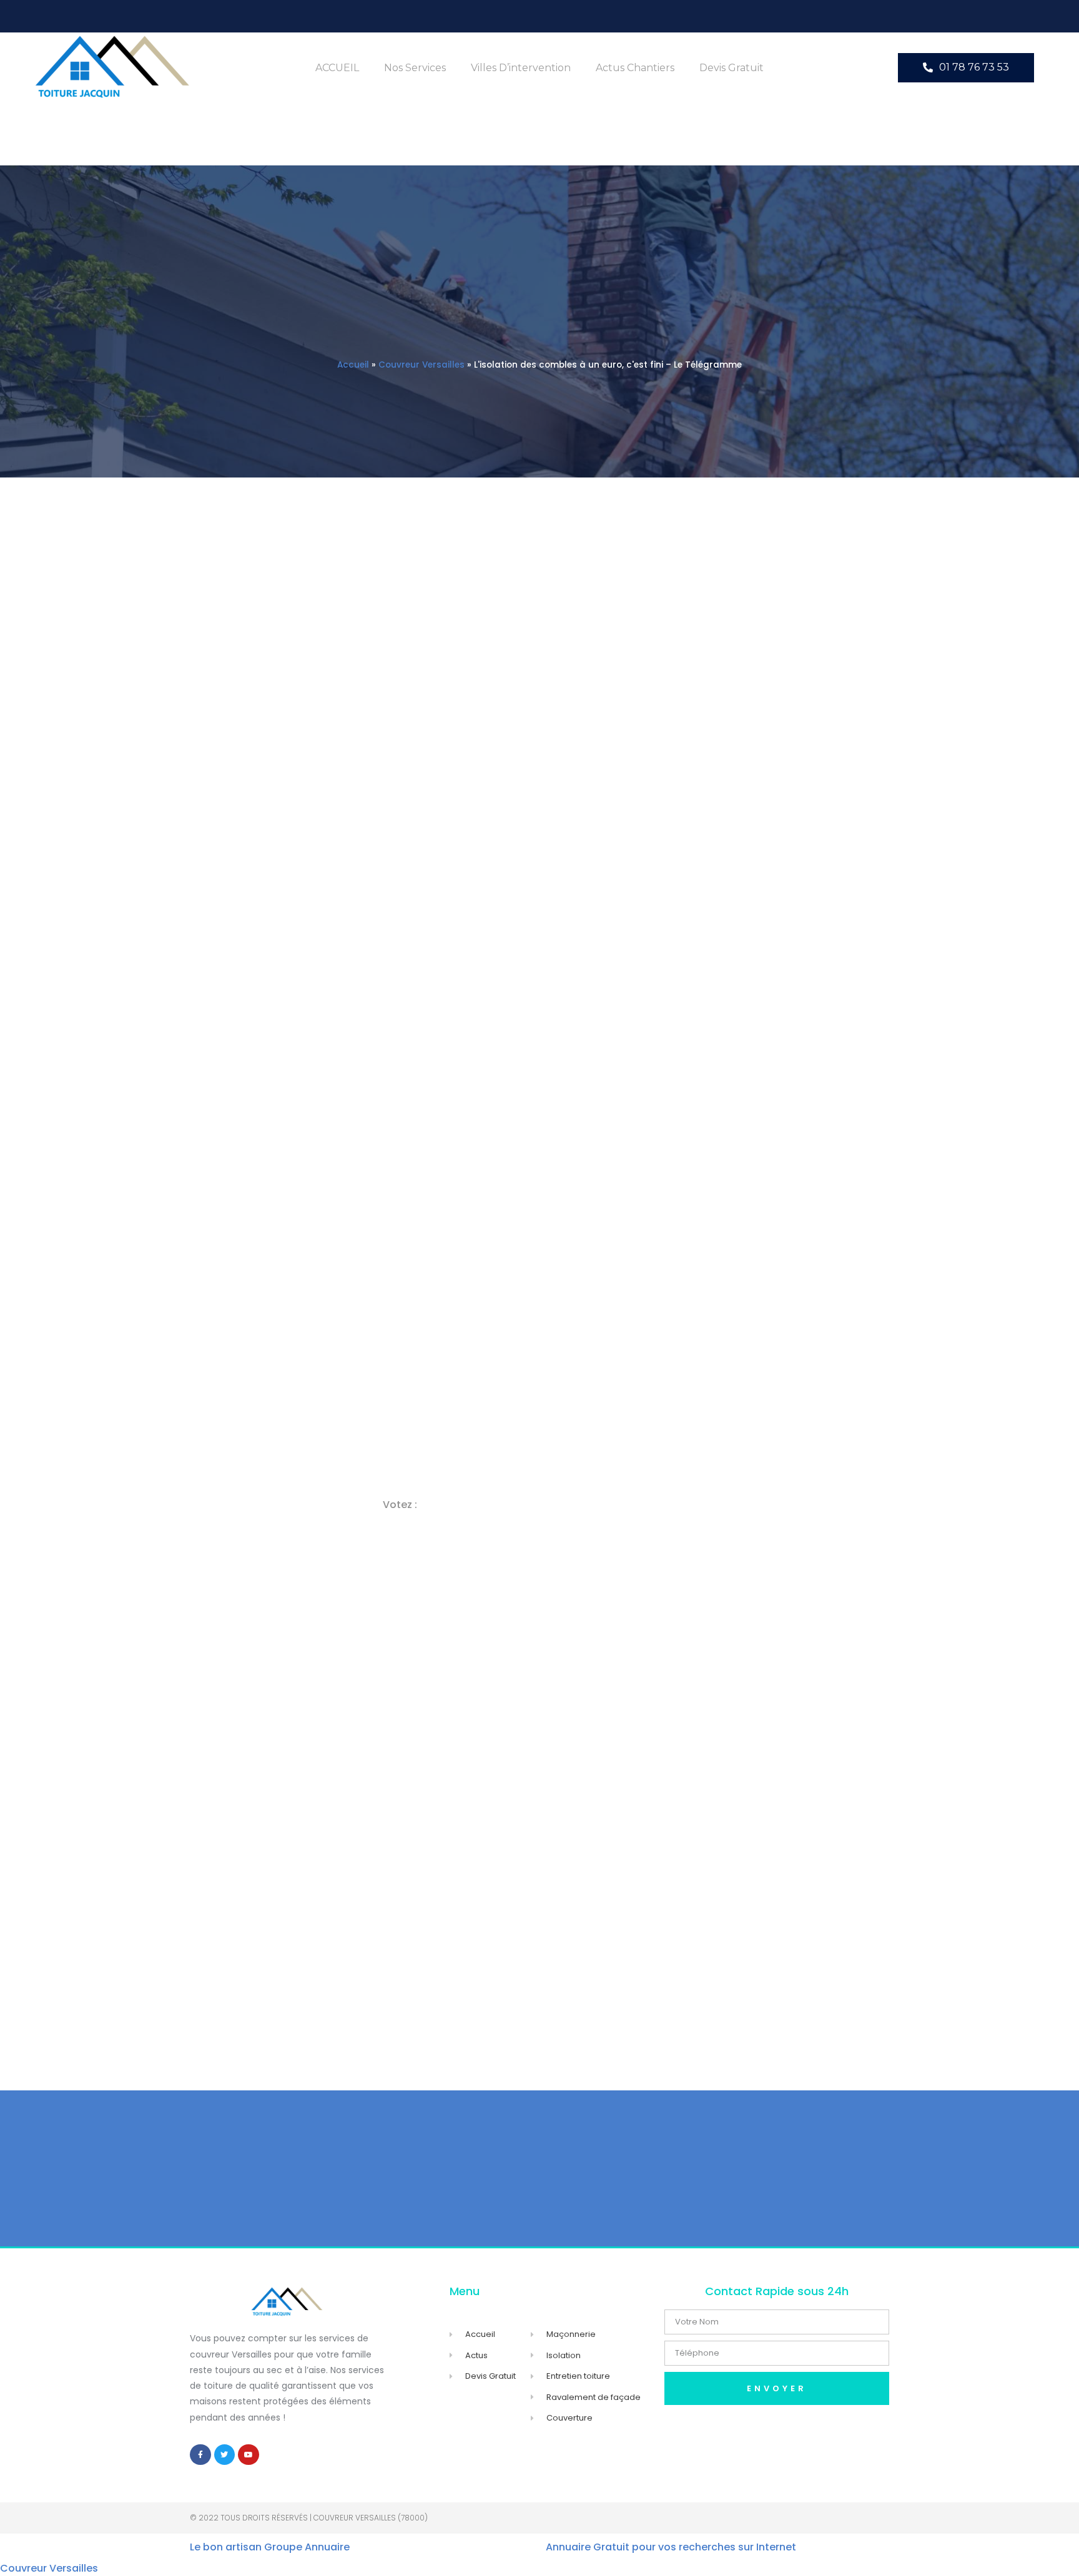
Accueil (353, 365)
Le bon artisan (226, 2547)
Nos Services (415, 68)
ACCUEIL (337, 68)
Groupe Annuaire (307, 2547)
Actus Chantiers (635, 68)
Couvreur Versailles (421, 365)
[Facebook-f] (200, 2455)
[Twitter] (225, 2455)
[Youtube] (249, 2455)
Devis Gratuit (732, 68)
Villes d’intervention (521, 68)
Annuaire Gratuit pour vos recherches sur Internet (671, 2547)
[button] (966, 68)
